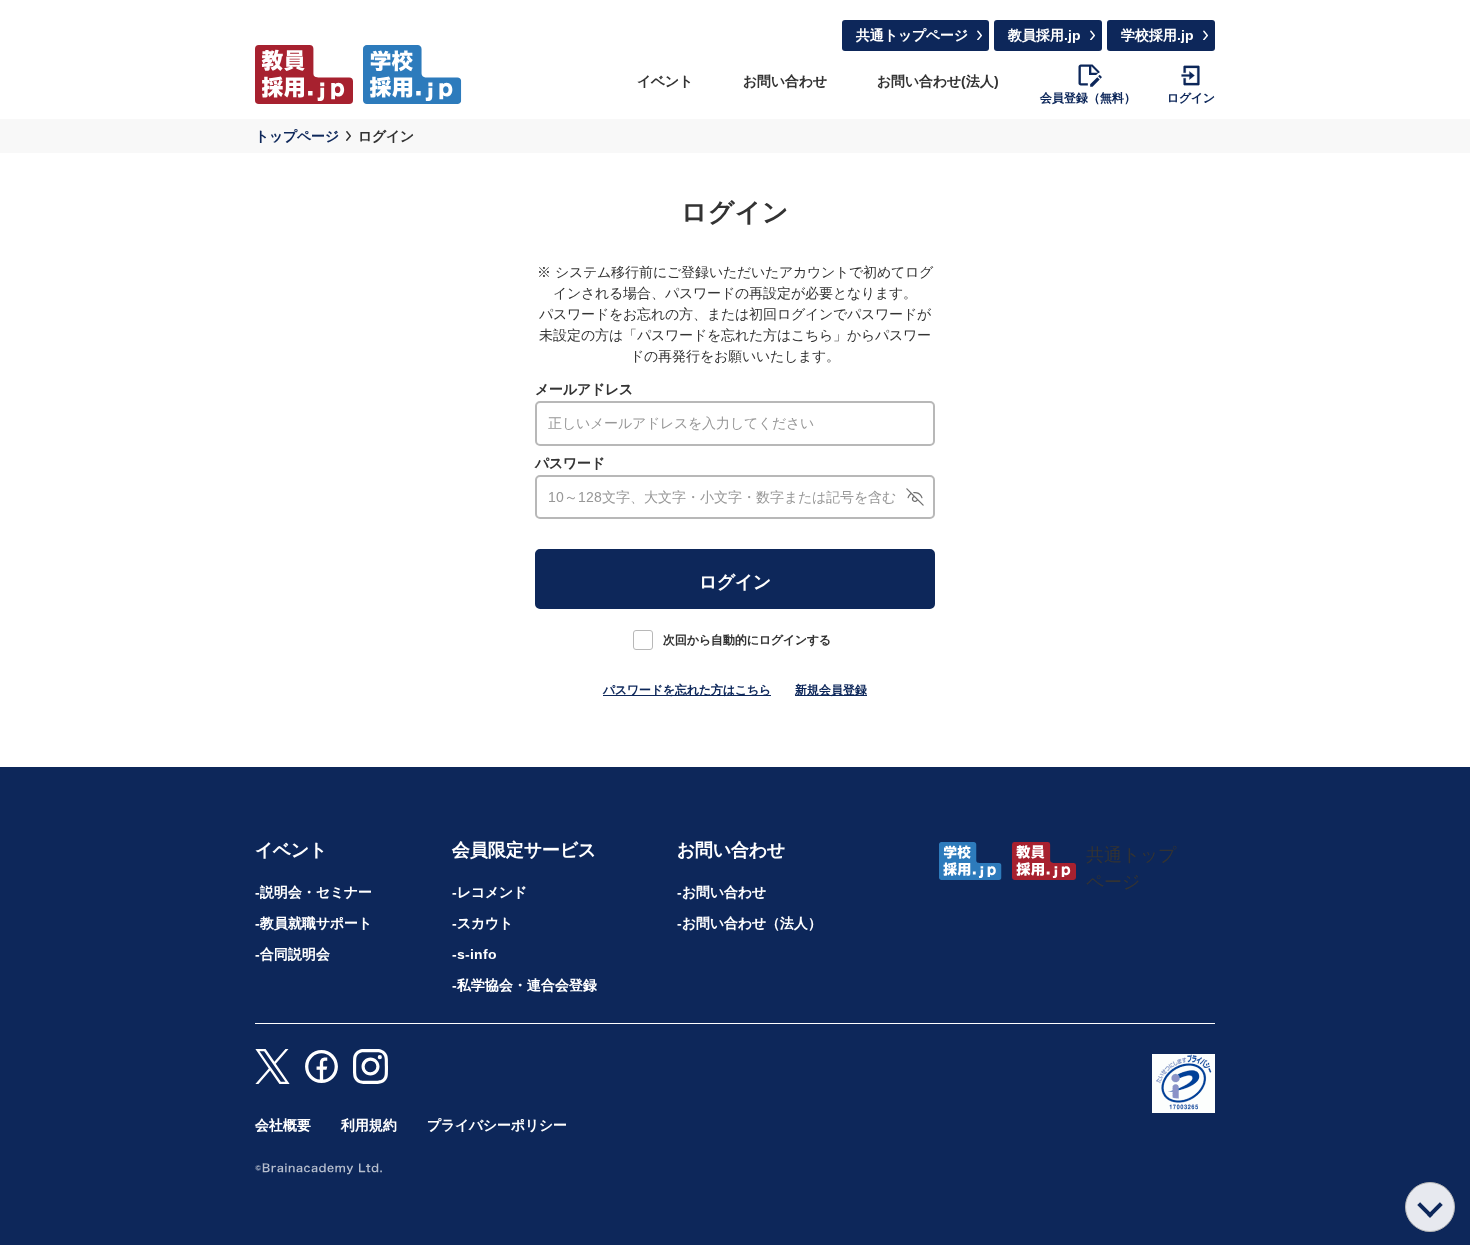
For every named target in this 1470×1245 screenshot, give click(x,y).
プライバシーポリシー (497, 1125)
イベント (665, 81)
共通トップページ (912, 35)
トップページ (297, 136)
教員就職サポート (316, 923)
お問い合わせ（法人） (752, 923)
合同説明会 (295, 954)
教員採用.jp (1044, 35)
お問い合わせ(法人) (938, 81)
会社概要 (283, 1125)
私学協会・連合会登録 (527, 985)
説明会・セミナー (316, 892)
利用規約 (369, 1125)
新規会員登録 (831, 690)
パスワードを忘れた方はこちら (687, 690)
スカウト (485, 923)
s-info (477, 954)
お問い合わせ (785, 81)
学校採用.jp (1157, 35)
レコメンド (492, 892)
